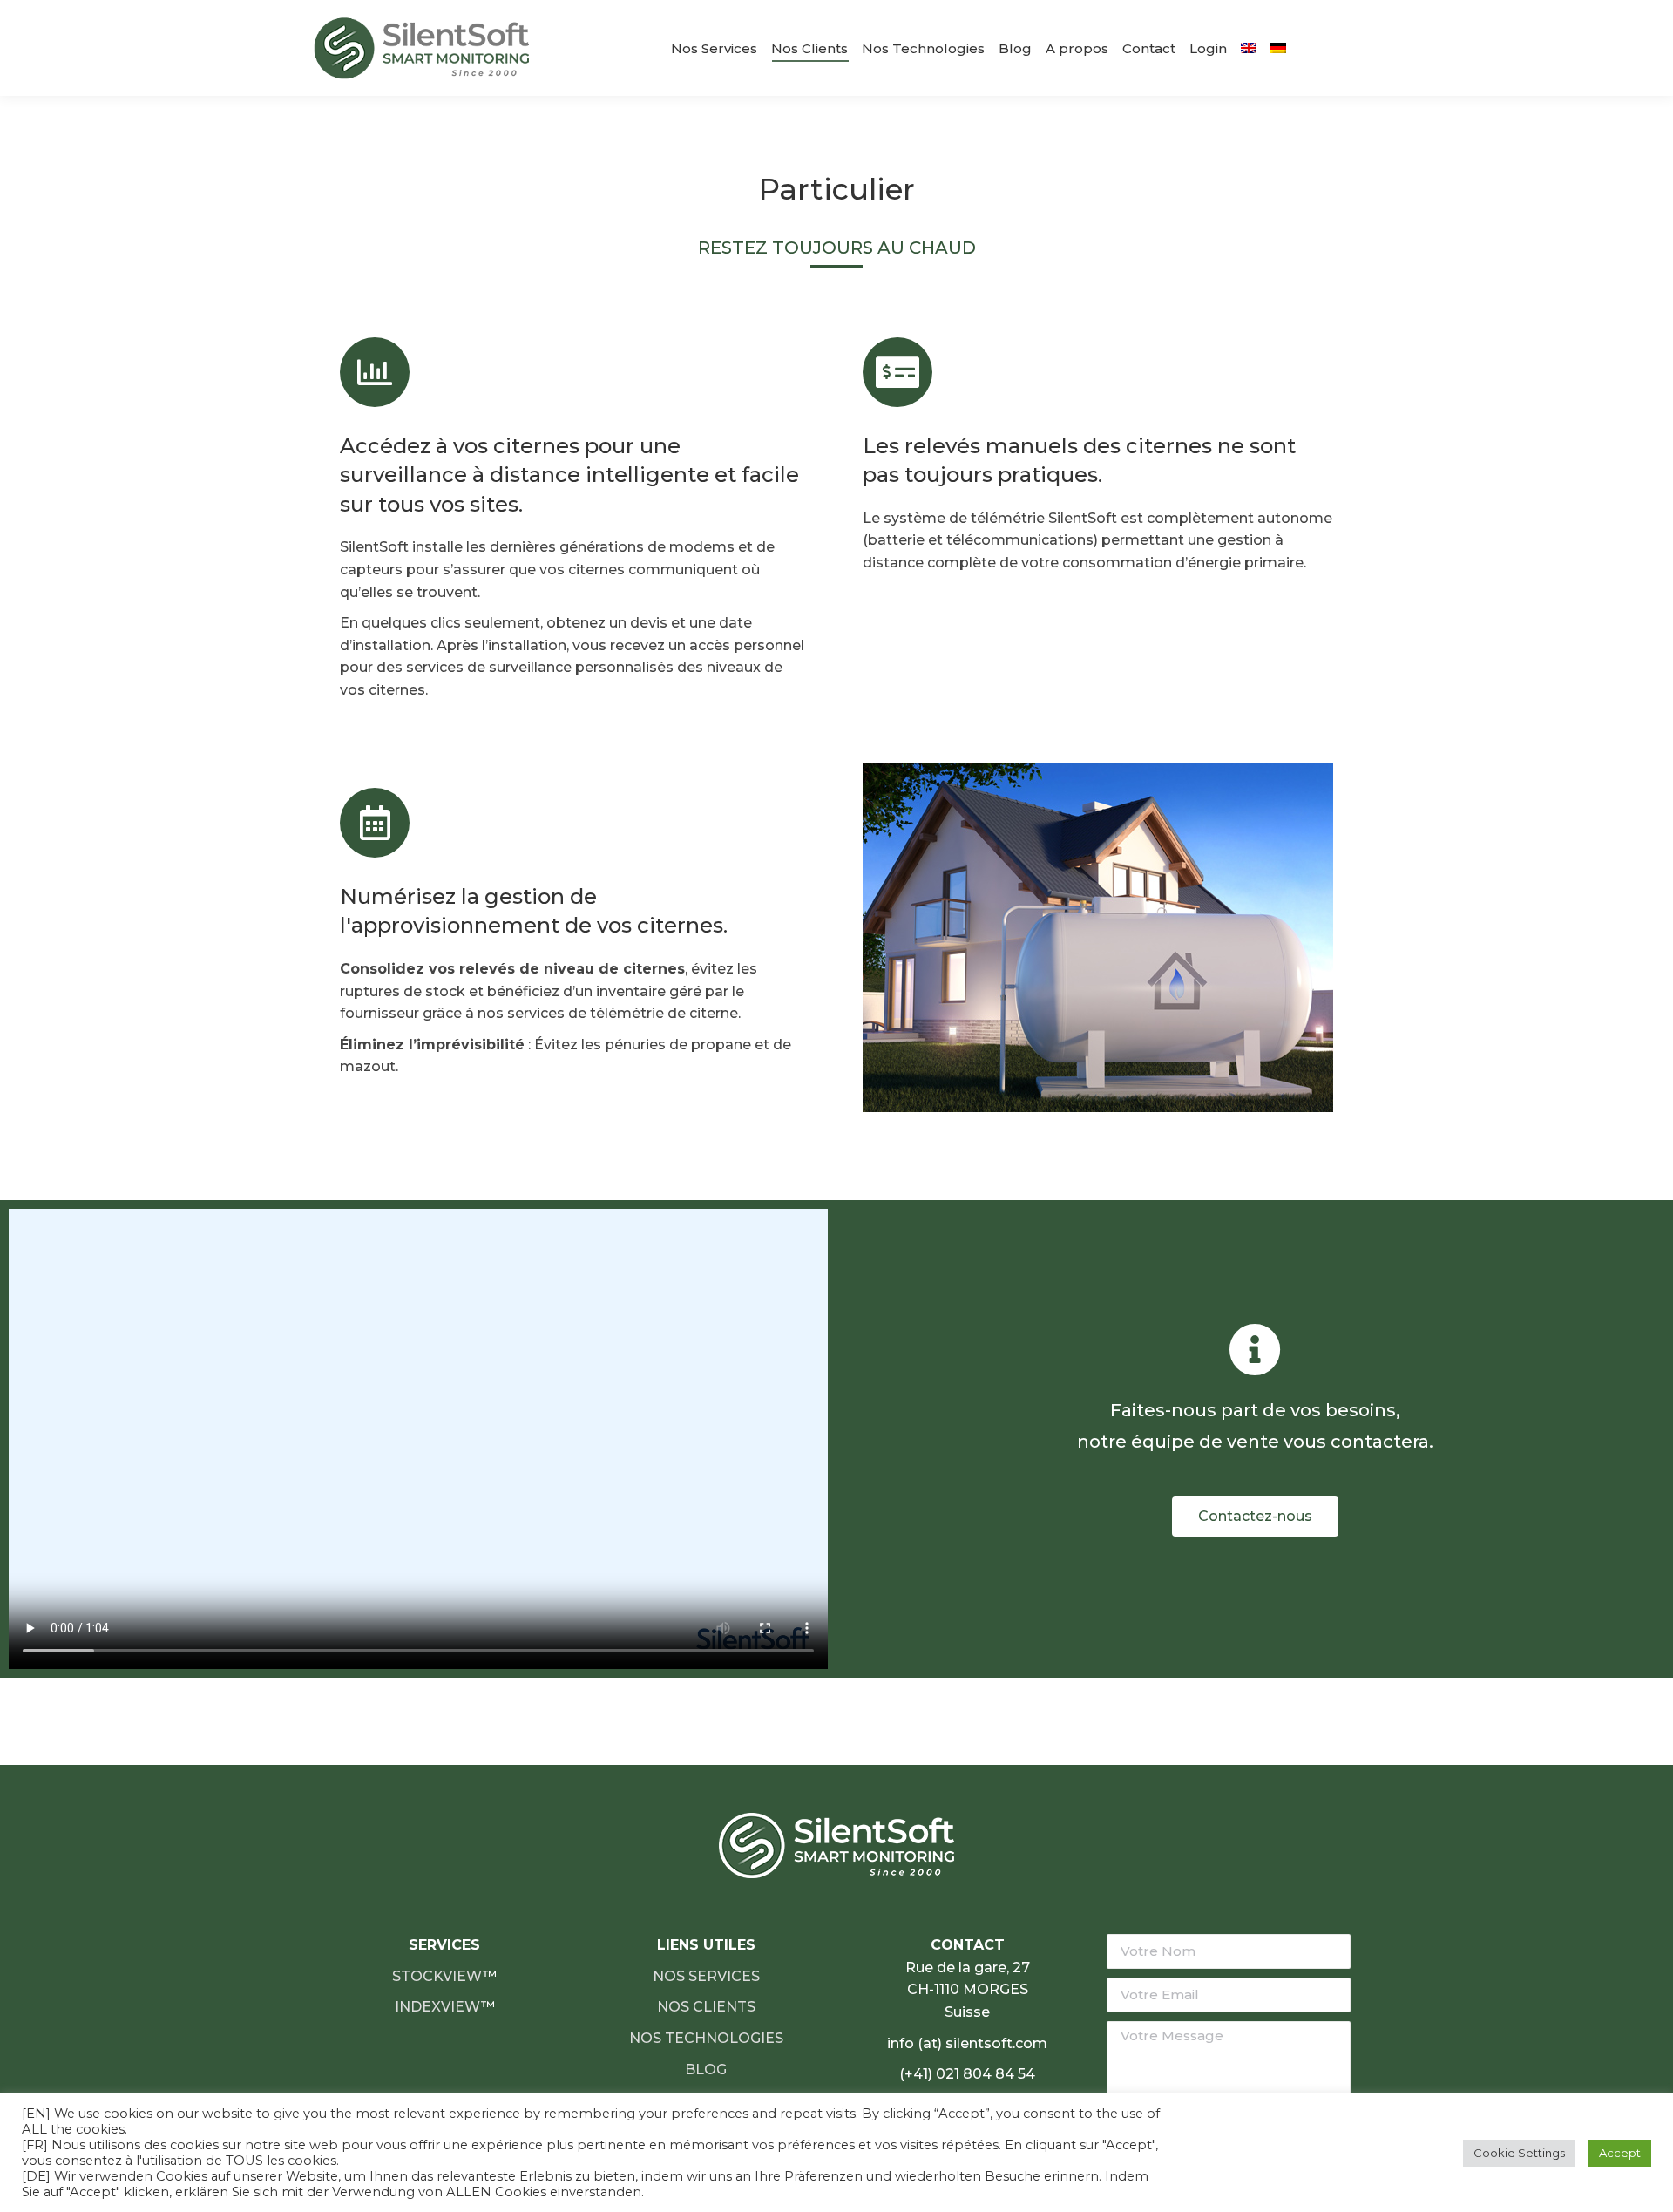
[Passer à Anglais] (1249, 48)
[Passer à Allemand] (1278, 48)
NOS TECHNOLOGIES (706, 2038)
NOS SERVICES (706, 1976)
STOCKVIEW (437, 1976)
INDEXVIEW (438, 2007)
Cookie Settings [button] (1519, 2153)
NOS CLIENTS (706, 2007)
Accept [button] (1620, 2153)
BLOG (706, 2070)
